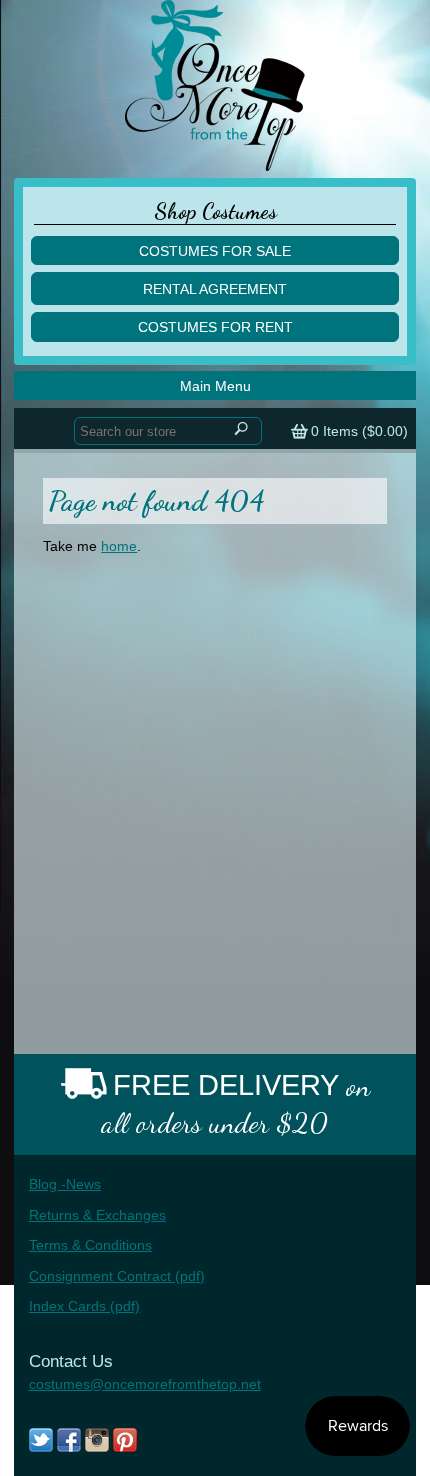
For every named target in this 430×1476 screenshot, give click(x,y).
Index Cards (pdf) (84, 1306)
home (119, 546)
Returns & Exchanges (97, 1215)
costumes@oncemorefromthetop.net (145, 1384)
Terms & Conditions (90, 1245)
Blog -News (65, 1184)
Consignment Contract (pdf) (117, 1276)
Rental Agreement (215, 289)
